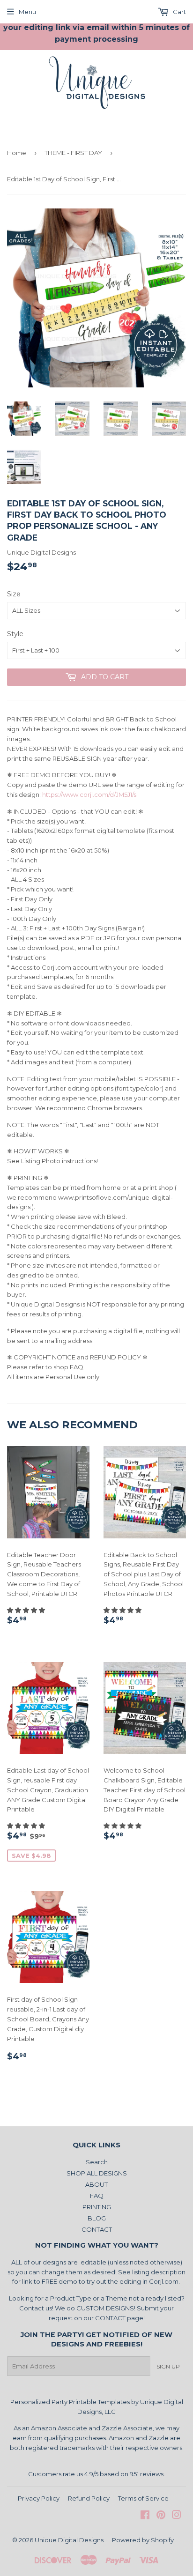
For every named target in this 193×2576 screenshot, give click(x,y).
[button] (27, 1610)
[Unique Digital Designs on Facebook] (145, 2516)
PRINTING (97, 2207)
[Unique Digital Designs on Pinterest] (161, 2516)
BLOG (97, 2218)
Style (15, 634)
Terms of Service (143, 2498)
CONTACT (97, 2229)
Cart (179, 12)
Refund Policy (89, 2498)
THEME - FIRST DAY (73, 153)
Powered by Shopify (143, 2540)
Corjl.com (164, 2281)
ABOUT (96, 2184)
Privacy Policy (39, 2498)
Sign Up (168, 2366)
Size (14, 594)
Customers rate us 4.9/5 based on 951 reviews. (96, 2474)
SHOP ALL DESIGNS (97, 2173)
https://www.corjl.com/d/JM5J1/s (89, 794)
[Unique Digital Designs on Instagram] (177, 2516)
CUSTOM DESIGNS (105, 2308)
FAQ (97, 2196)
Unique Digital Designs (69, 2540)
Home (17, 153)
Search (97, 2162)
